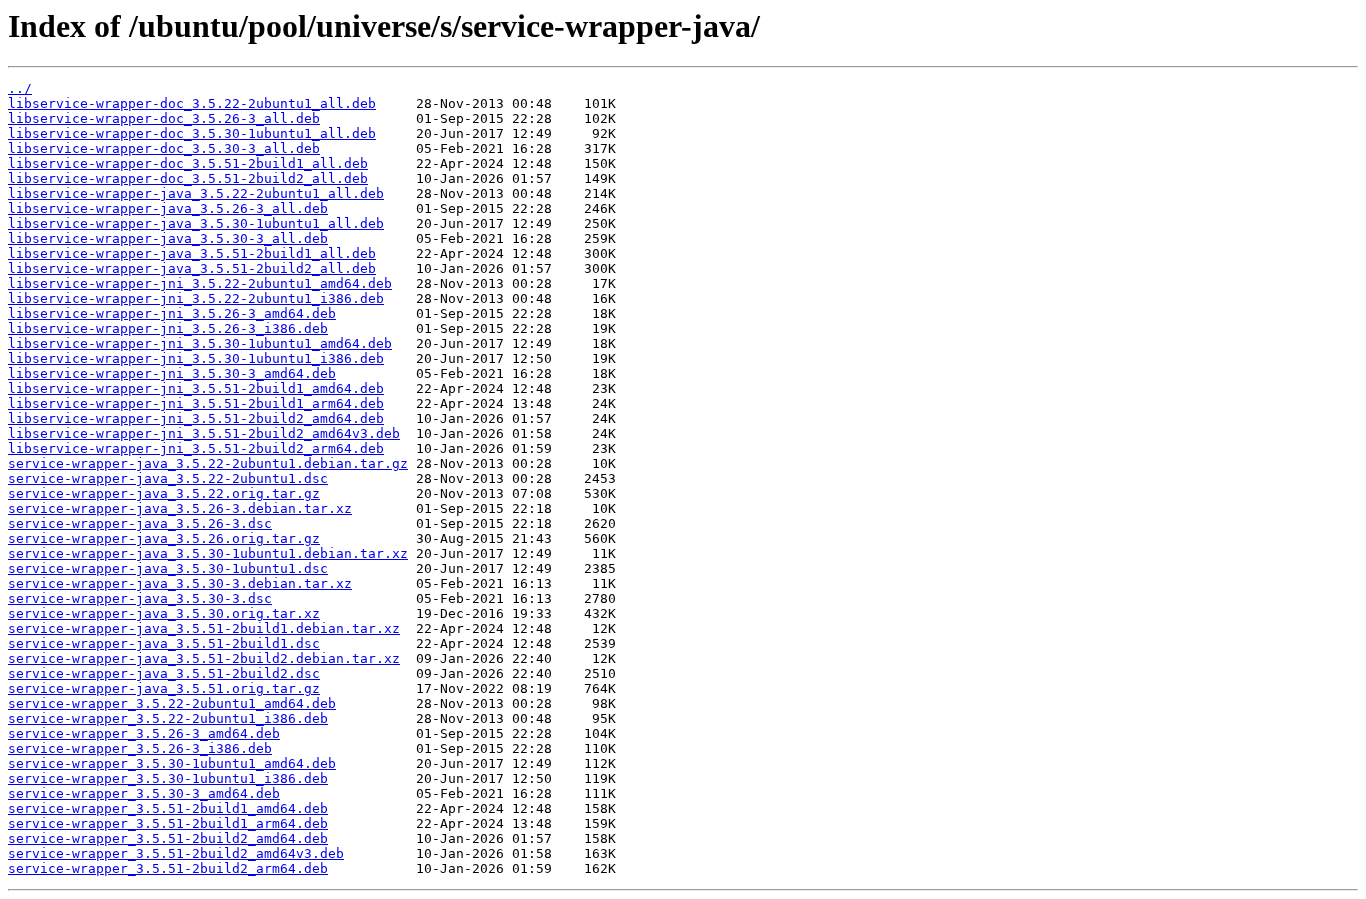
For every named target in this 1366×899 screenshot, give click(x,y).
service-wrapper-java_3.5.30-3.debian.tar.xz (180, 583)
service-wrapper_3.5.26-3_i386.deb (140, 748)
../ (20, 88)
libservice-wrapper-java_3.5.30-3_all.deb (168, 238)
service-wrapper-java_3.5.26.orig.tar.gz (164, 538)
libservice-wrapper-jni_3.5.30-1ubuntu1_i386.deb (196, 358)
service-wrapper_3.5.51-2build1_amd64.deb (168, 808)
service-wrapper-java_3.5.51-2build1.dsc (164, 643)
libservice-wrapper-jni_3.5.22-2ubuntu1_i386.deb (196, 298)
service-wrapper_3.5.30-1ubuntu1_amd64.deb (172, 763)
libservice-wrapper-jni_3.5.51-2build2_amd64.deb (196, 418)
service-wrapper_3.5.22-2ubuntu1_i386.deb (168, 718)
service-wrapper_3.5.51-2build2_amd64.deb (168, 838)
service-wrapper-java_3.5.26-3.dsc (140, 523)
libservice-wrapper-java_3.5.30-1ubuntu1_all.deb (196, 223)
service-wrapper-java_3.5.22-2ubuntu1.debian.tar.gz (208, 463)
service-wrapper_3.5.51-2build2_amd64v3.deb (176, 853)
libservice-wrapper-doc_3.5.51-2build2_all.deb (188, 178)
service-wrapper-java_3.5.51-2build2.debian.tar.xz (204, 658)
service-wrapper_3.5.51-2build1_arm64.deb (168, 823)
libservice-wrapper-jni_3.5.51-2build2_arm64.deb (196, 448)
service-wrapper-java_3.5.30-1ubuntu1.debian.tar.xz (208, 553)
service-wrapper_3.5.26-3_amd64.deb (144, 733)
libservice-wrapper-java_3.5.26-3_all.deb (168, 208)
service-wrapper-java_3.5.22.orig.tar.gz (164, 493)
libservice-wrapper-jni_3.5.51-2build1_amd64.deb (196, 388)
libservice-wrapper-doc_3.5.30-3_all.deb (164, 148)
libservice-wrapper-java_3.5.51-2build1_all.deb (192, 253)
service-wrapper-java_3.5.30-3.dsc (140, 598)
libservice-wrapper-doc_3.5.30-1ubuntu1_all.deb (192, 133)
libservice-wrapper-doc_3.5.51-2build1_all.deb (188, 163)
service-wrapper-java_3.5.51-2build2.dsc (164, 673)
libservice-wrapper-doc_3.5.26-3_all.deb (164, 118)
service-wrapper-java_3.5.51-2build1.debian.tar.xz (204, 628)
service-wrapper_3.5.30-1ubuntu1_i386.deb (168, 778)
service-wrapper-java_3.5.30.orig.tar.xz (164, 613)
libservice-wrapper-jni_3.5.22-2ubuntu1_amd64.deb (200, 283)
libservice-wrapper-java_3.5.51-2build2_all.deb (192, 268)
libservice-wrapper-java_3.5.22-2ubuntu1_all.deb (196, 193)
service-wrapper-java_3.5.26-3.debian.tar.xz (180, 508)
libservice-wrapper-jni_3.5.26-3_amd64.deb (172, 313)
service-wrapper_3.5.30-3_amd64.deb (144, 793)
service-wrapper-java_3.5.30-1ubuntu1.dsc (168, 568)
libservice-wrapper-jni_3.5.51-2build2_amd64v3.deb (204, 433)
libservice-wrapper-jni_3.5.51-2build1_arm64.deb (196, 403)
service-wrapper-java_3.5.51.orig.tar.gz (164, 688)
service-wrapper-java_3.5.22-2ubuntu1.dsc (168, 478)
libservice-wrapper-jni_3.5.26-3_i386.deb (168, 328)
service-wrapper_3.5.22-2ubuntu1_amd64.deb (172, 703)
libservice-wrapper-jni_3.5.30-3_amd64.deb (172, 373)
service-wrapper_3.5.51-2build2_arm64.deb (168, 868)
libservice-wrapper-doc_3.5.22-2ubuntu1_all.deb (192, 103)
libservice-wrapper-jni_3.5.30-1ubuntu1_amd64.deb (200, 343)
